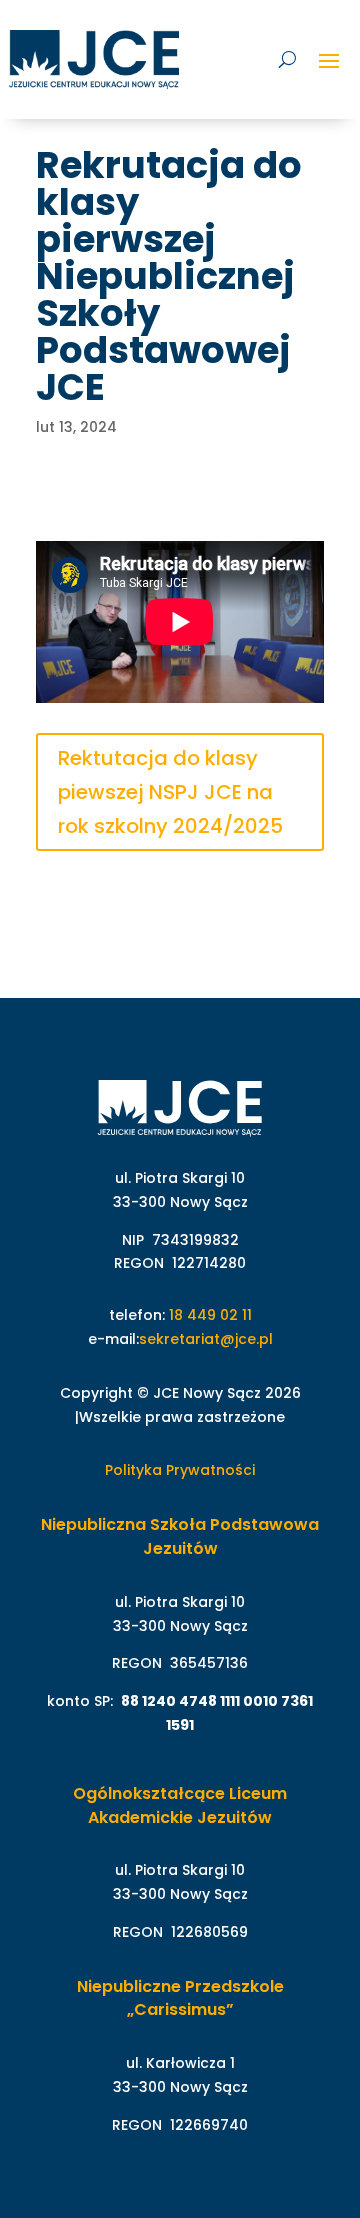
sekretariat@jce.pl (206, 1339)
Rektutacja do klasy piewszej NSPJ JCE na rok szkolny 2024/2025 (170, 792)
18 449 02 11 (210, 1315)
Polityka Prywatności (180, 1470)
